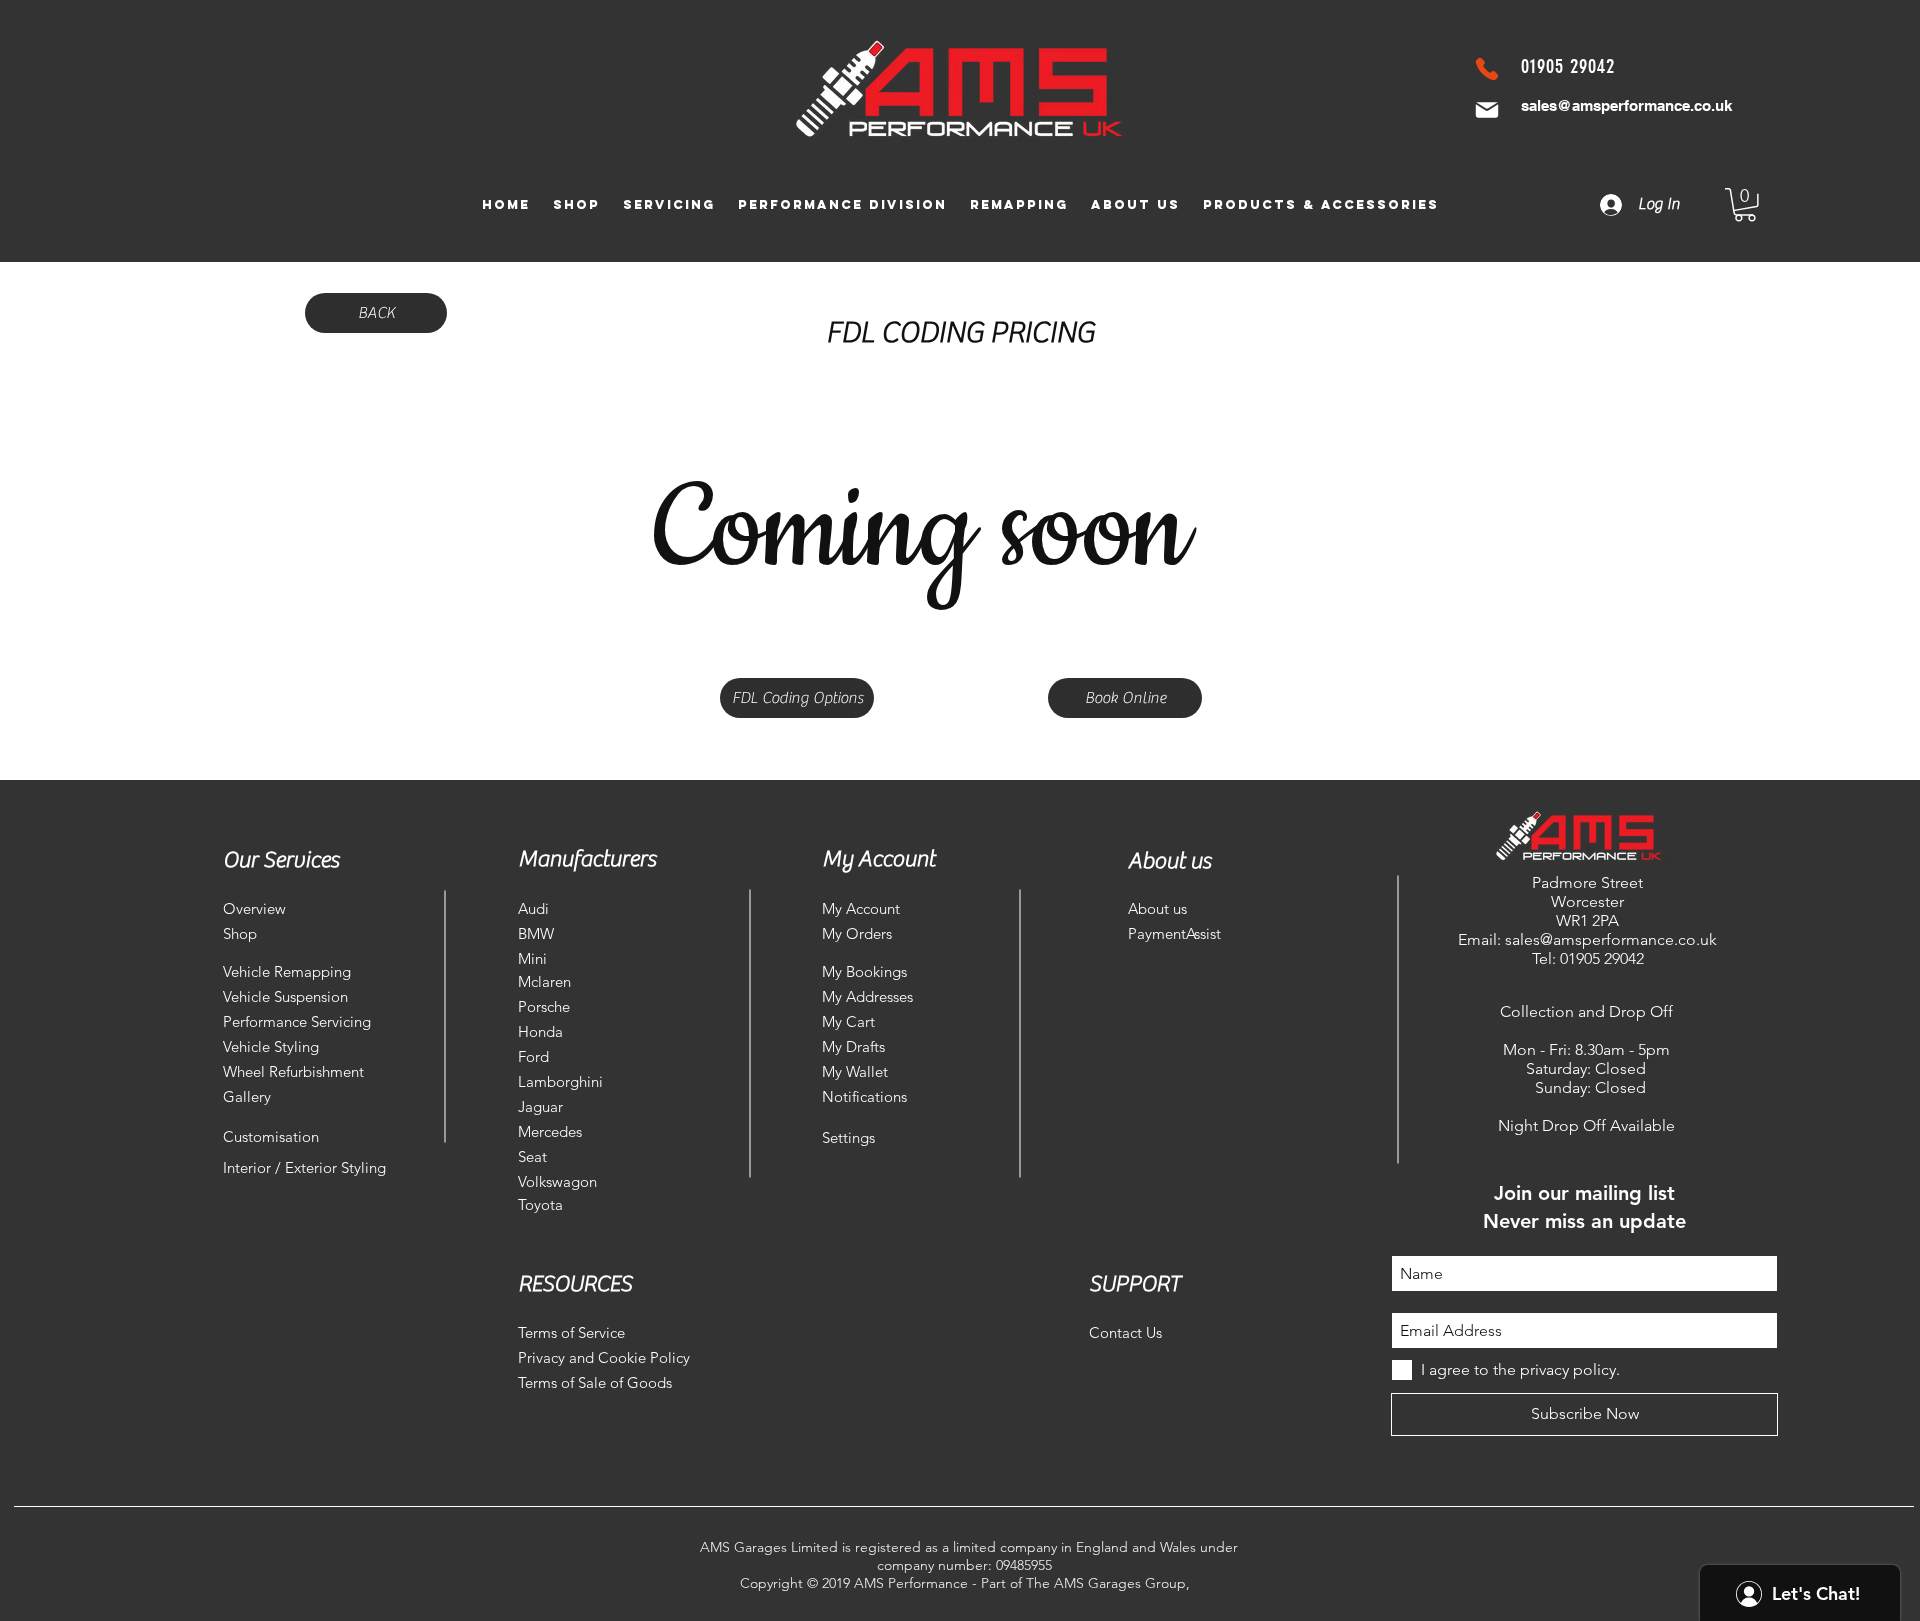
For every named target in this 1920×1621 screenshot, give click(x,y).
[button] (1745, 205)
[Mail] (1487, 110)
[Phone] (1487, 69)
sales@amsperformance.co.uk (1626, 105)
